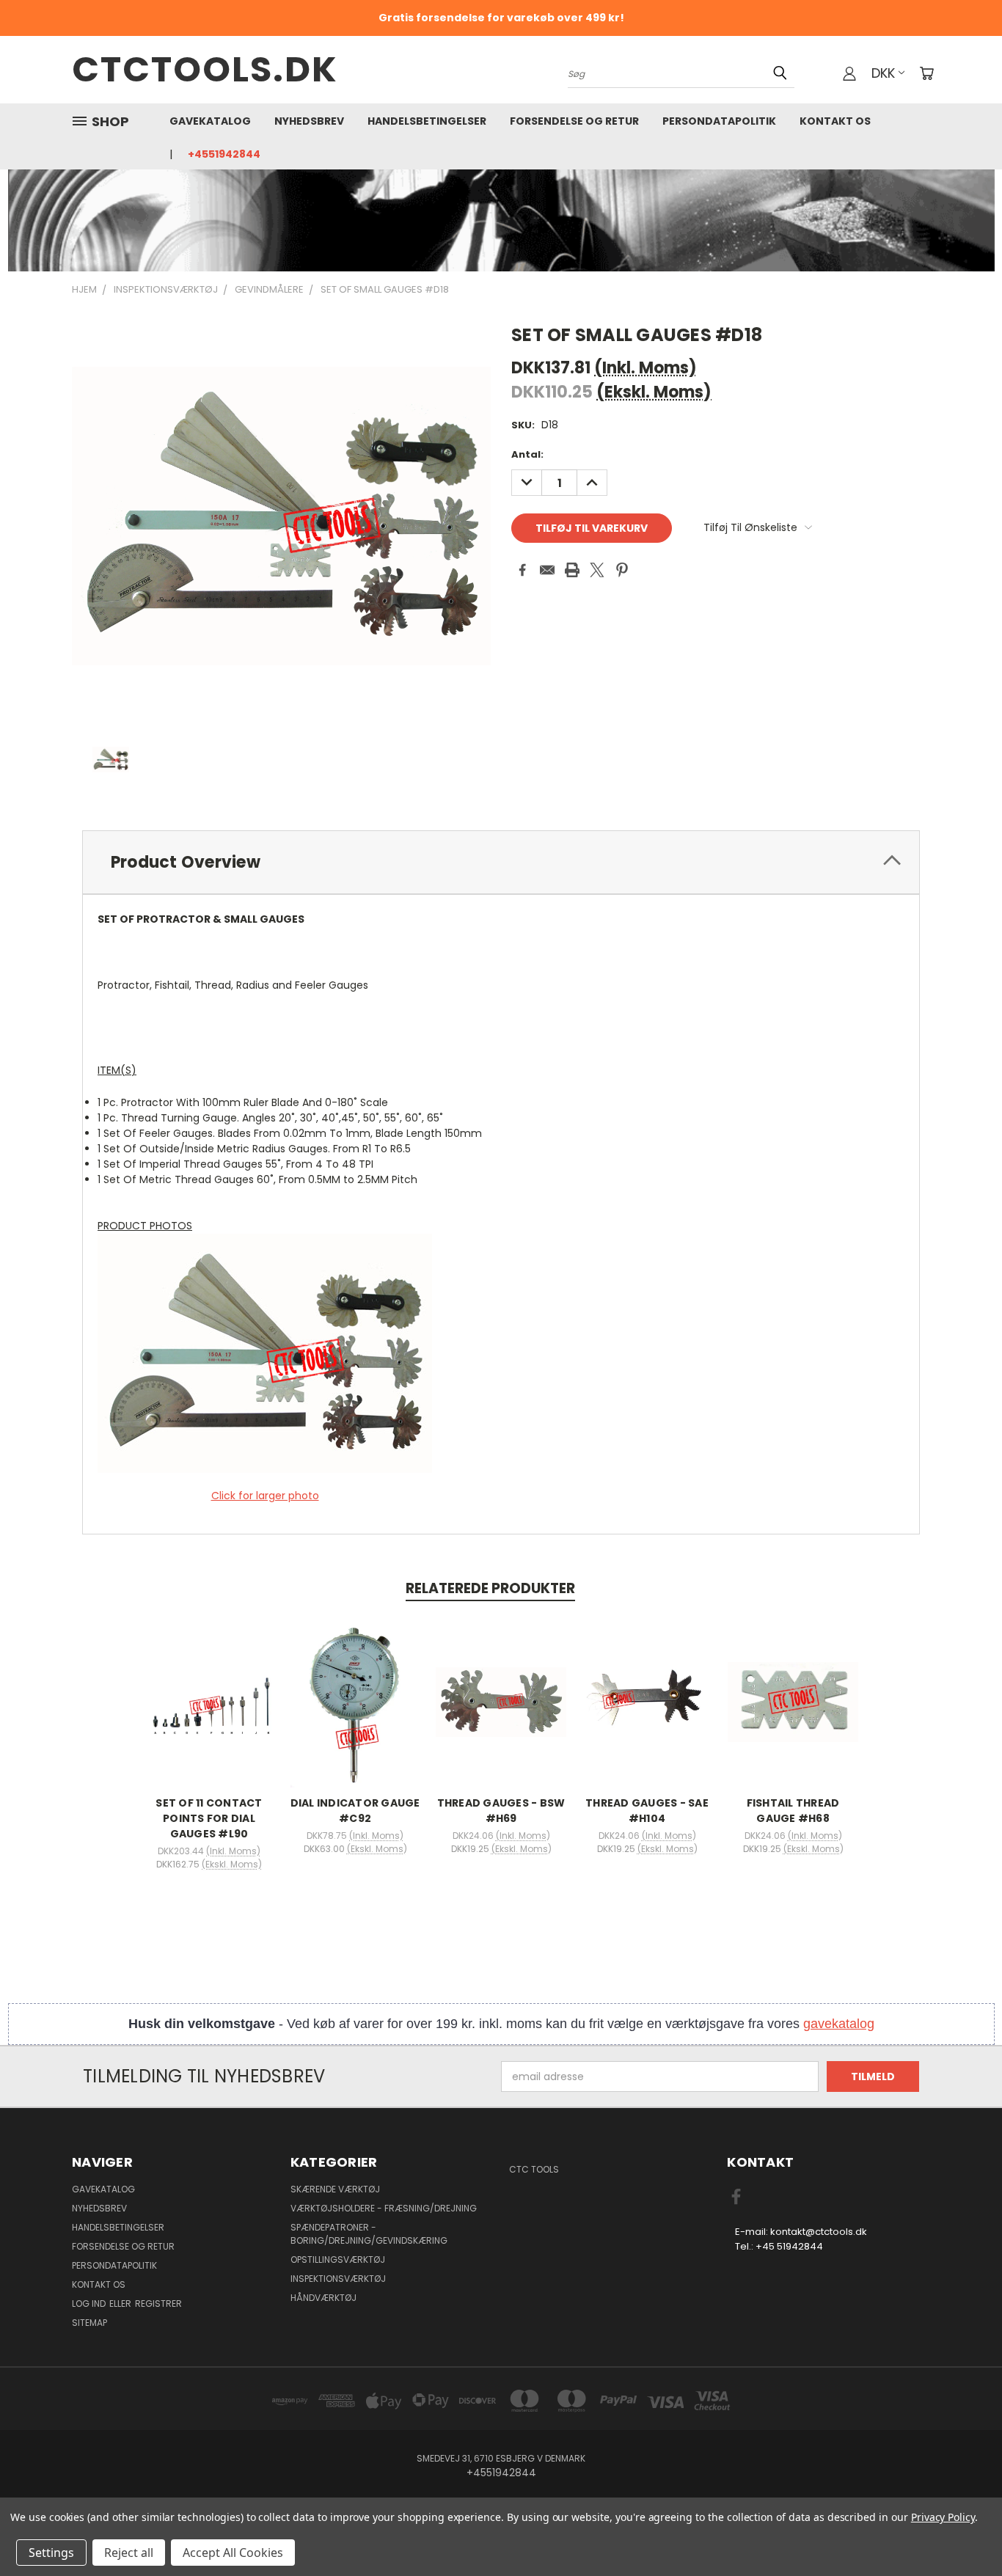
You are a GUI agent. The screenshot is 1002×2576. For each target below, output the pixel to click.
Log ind (90, 2304)
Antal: (527, 454)
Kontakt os (835, 121)
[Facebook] (522, 570)
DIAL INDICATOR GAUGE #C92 (355, 1811)
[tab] (501, 862)
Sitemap (89, 2323)
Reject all (129, 2553)
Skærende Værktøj (335, 2189)
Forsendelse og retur (574, 121)
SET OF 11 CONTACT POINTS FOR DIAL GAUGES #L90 (209, 1818)
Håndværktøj (323, 2298)
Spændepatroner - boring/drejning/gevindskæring (369, 2234)
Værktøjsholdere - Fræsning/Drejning (384, 2208)
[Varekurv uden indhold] (926, 73)
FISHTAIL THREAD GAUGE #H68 (793, 1811)
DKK (883, 73)
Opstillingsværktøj (338, 2260)
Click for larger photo (265, 1496)
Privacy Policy (943, 2517)
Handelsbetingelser (427, 121)
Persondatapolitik (719, 121)
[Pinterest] (622, 570)
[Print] (572, 570)
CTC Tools (534, 2169)
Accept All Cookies (233, 2553)
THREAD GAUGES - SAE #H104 (647, 1811)
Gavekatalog (210, 121)
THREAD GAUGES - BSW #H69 (501, 1811)
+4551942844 (224, 154)
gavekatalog (839, 2024)
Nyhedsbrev (309, 121)
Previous (963, 2530)
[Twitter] (597, 570)
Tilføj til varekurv (209, 1713)
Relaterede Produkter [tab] (490, 1588)
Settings (51, 2553)
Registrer (158, 2304)
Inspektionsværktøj (338, 2279)
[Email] (547, 570)
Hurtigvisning (209, 1686)
